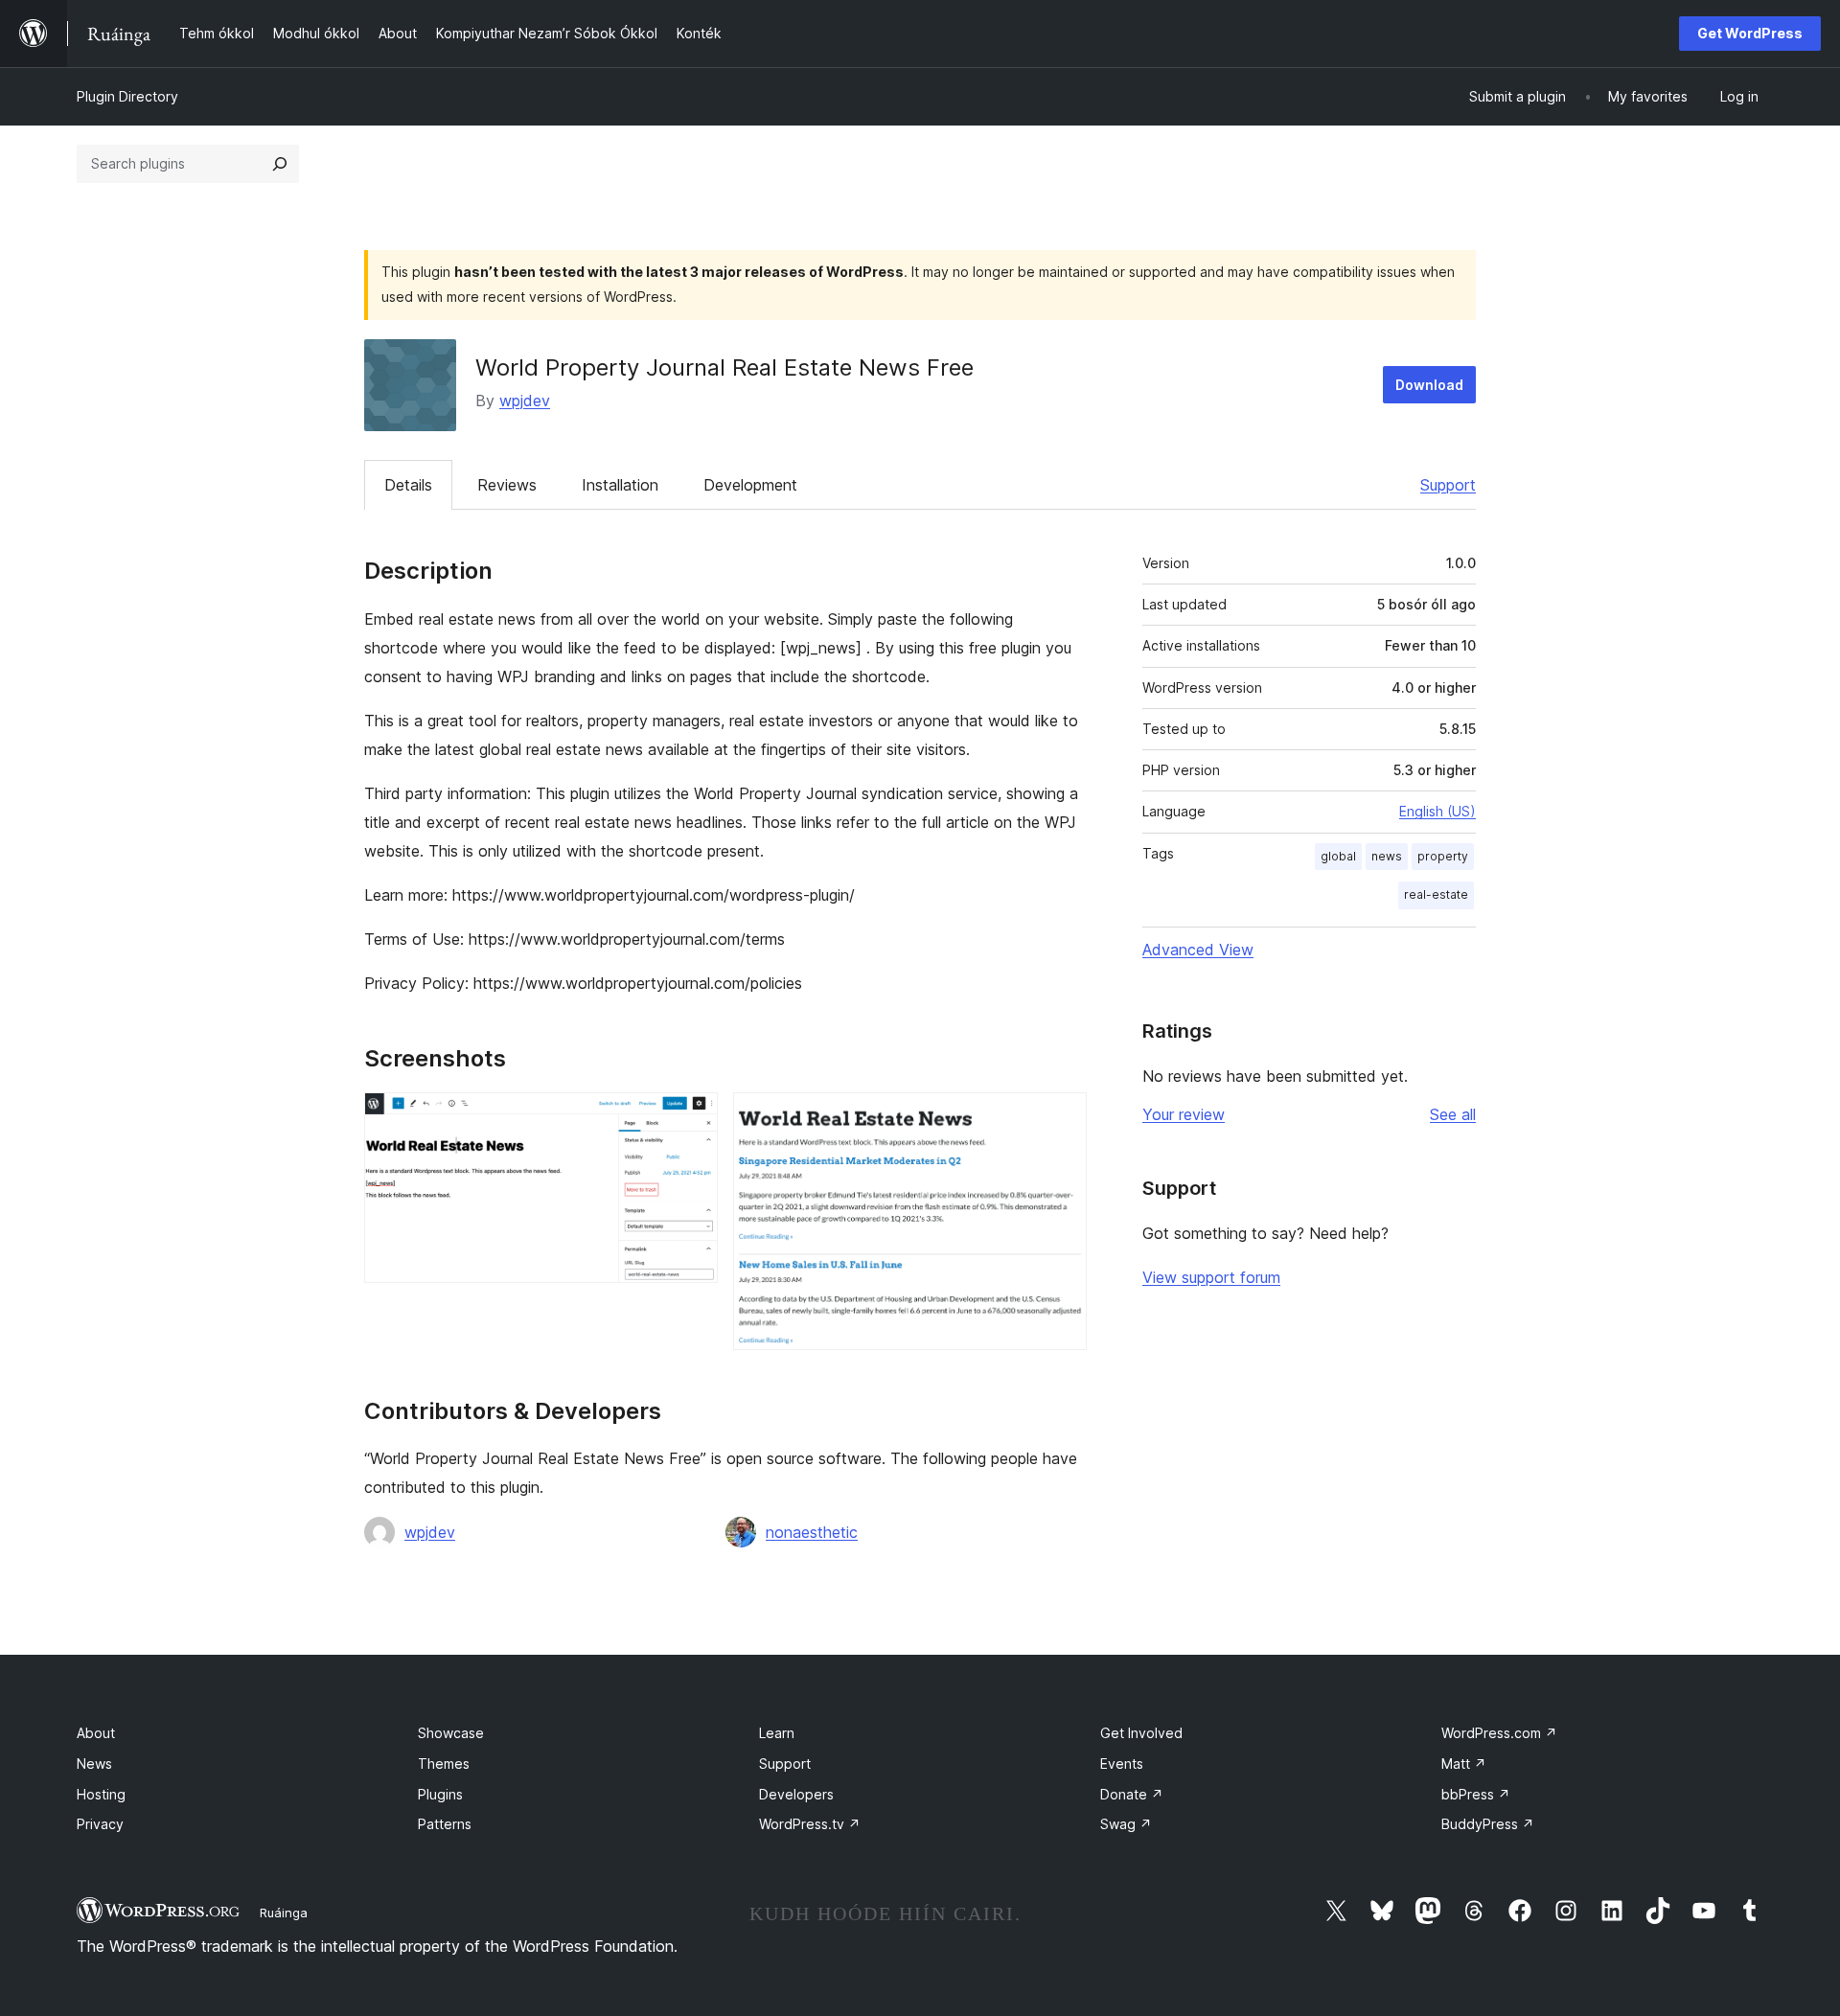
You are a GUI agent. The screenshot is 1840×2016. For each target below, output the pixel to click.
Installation (620, 485)
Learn (777, 1733)
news (1387, 856)
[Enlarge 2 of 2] (1061, 1118)
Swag (1126, 1824)
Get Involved (1141, 1733)
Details (408, 485)
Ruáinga (284, 1913)
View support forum (1211, 1277)
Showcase (451, 1733)
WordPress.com (1499, 1733)
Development (750, 485)
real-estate (1436, 894)
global (1338, 856)
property (1443, 856)
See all (1453, 1114)
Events (1122, 1764)
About (96, 1733)
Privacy (100, 1824)
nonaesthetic (812, 1532)
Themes (444, 1764)
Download (1429, 385)
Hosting (101, 1794)
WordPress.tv (810, 1824)
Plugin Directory (127, 96)
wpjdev (525, 401)
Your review (1184, 1114)
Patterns (445, 1824)
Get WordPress (1750, 33)
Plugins (440, 1794)
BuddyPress (1488, 1824)
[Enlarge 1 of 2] (692, 1118)
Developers (796, 1794)
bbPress (1476, 1794)
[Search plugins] (280, 164)
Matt (1464, 1764)
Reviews (507, 485)
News (94, 1764)
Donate (1132, 1794)
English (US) (1437, 811)
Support (1448, 485)
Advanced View (1198, 950)
